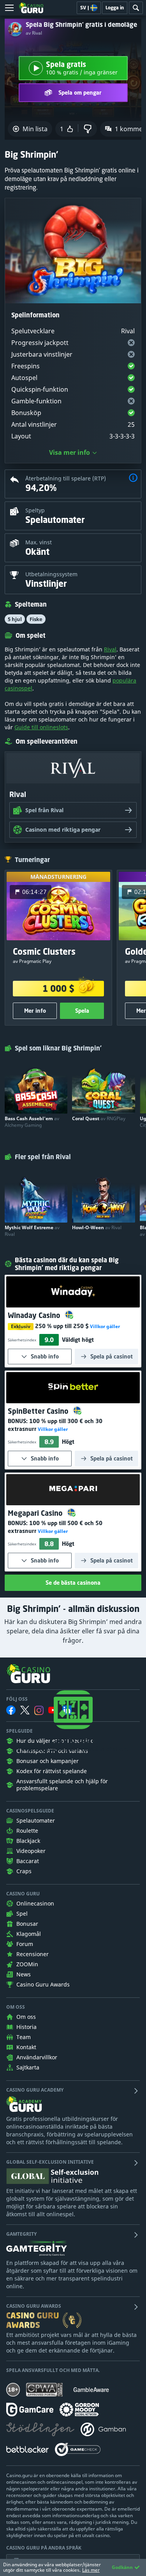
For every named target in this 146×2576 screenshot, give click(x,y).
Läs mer (91, 2570)
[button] (133, 479)
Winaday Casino (35, 1315)
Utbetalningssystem (51, 574)
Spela (82, 1011)
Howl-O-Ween (97, 1227)
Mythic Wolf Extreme (32, 1231)
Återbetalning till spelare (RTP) (66, 478)
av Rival (34, 33)
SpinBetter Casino (39, 1411)
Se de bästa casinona (73, 1583)
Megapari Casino (36, 1513)
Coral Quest (99, 1118)
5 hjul (15, 619)
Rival (110, 649)
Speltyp (35, 510)
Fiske (36, 619)
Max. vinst (39, 542)
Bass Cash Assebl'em (32, 1122)
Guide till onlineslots (41, 727)
